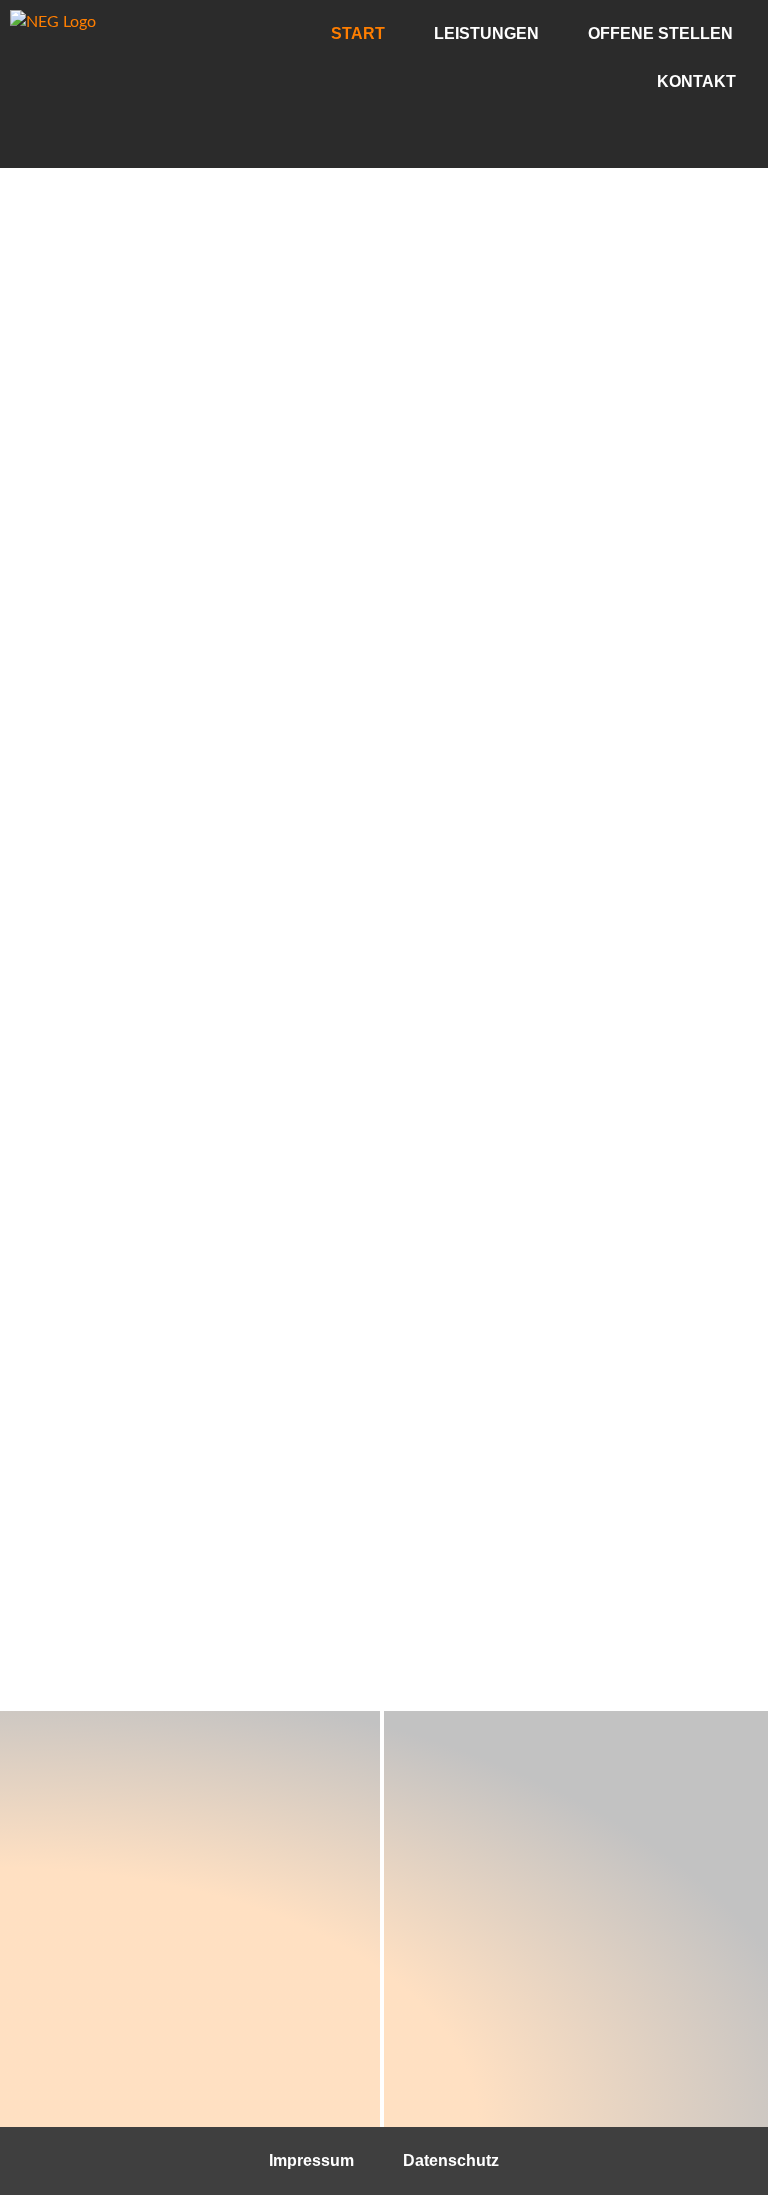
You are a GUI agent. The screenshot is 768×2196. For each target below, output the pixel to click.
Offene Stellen (660, 33)
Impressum (311, 2160)
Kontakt (696, 81)
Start (358, 33)
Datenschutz (451, 2160)
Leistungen (486, 33)
